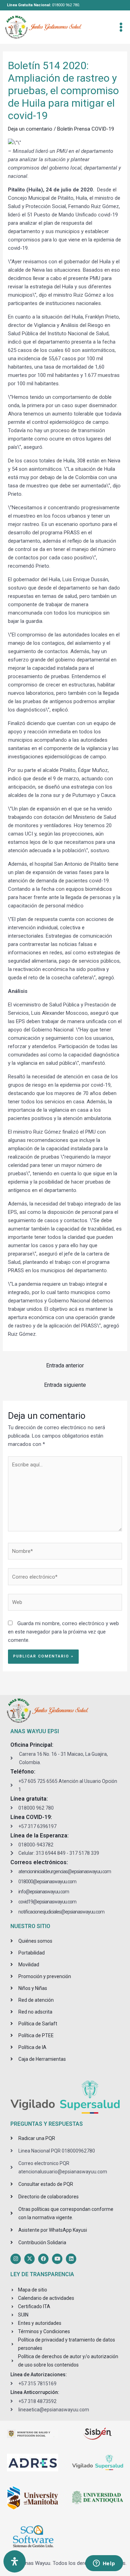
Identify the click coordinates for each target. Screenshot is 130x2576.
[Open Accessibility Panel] (15, 2561)
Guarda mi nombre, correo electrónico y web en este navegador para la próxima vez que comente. (63, 1632)
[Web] (65, 1604)
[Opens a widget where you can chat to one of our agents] (104, 2564)
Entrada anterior (65, 1365)
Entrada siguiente (65, 1385)
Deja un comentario (30, 129)
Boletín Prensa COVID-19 (86, 129)
